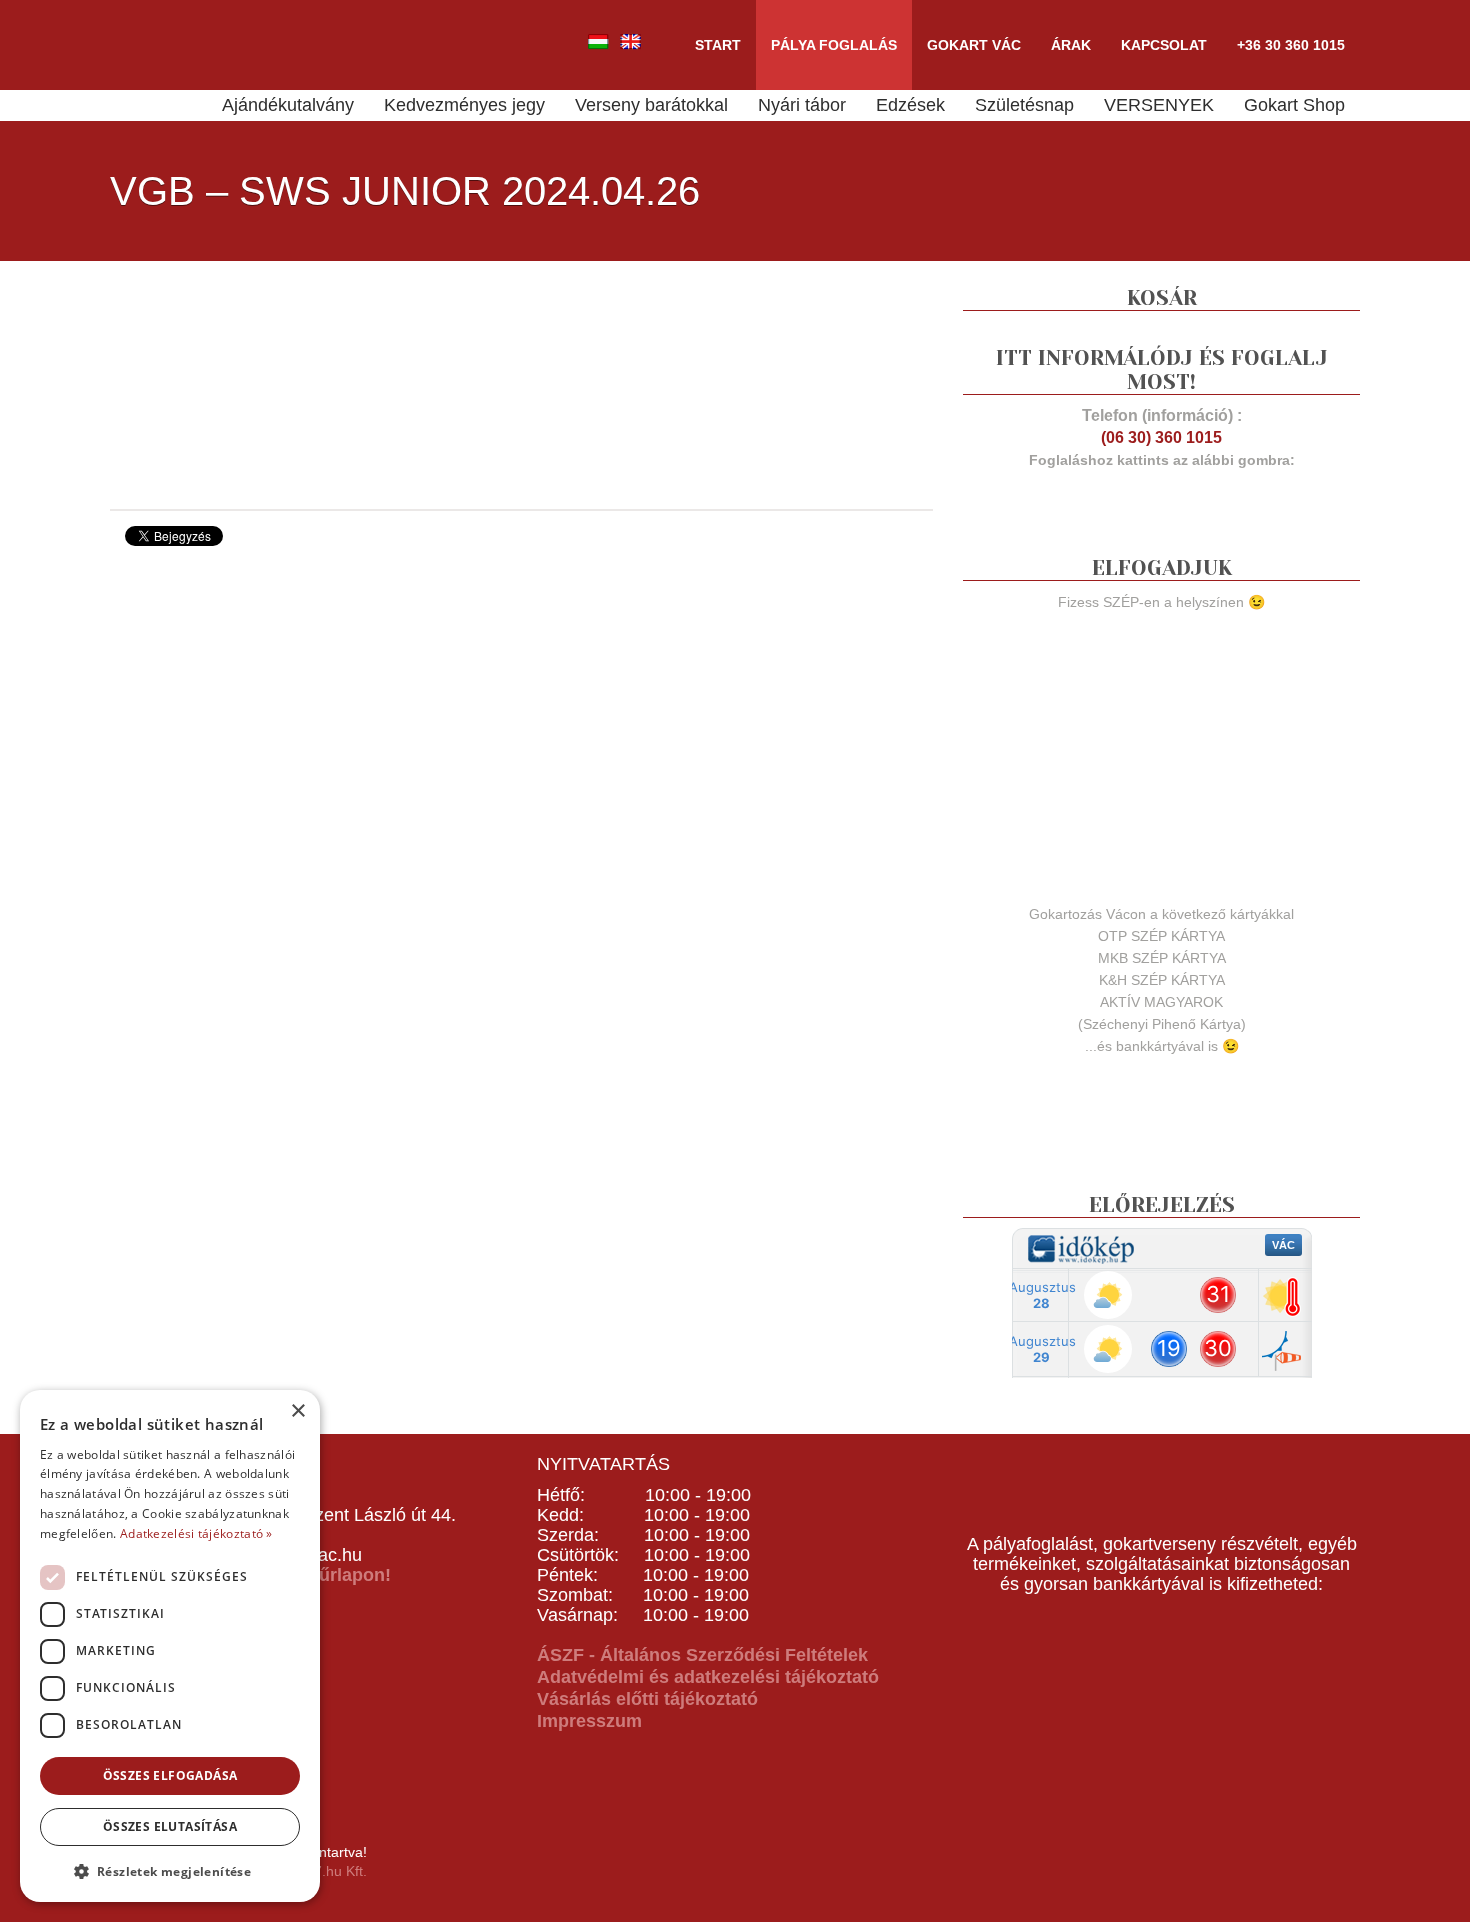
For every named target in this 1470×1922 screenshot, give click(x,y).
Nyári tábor (802, 105)
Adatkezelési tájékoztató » (196, 1533)
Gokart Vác (974, 45)
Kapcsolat (1164, 45)
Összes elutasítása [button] (170, 1826)
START (718, 45)
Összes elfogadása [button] (170, 1775)
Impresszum (589, 1721)
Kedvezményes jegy (464, 105)
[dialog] (170, 1646)
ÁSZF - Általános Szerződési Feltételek (702, 1655)
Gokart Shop (1294, 105)
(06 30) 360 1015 (1161, 437)
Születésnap (1024, 105)
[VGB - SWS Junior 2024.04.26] (260, 383)
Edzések (910, 105)
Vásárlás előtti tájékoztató (647, 1699)
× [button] (297, 1411)
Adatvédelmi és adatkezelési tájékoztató (708, 1677)
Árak (1071, 45)
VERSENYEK (1159, 105)
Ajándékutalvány (288, 105)
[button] (170, 1870)
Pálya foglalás (834, 45)
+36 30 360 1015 (1291, 45)
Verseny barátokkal (651, 105)
